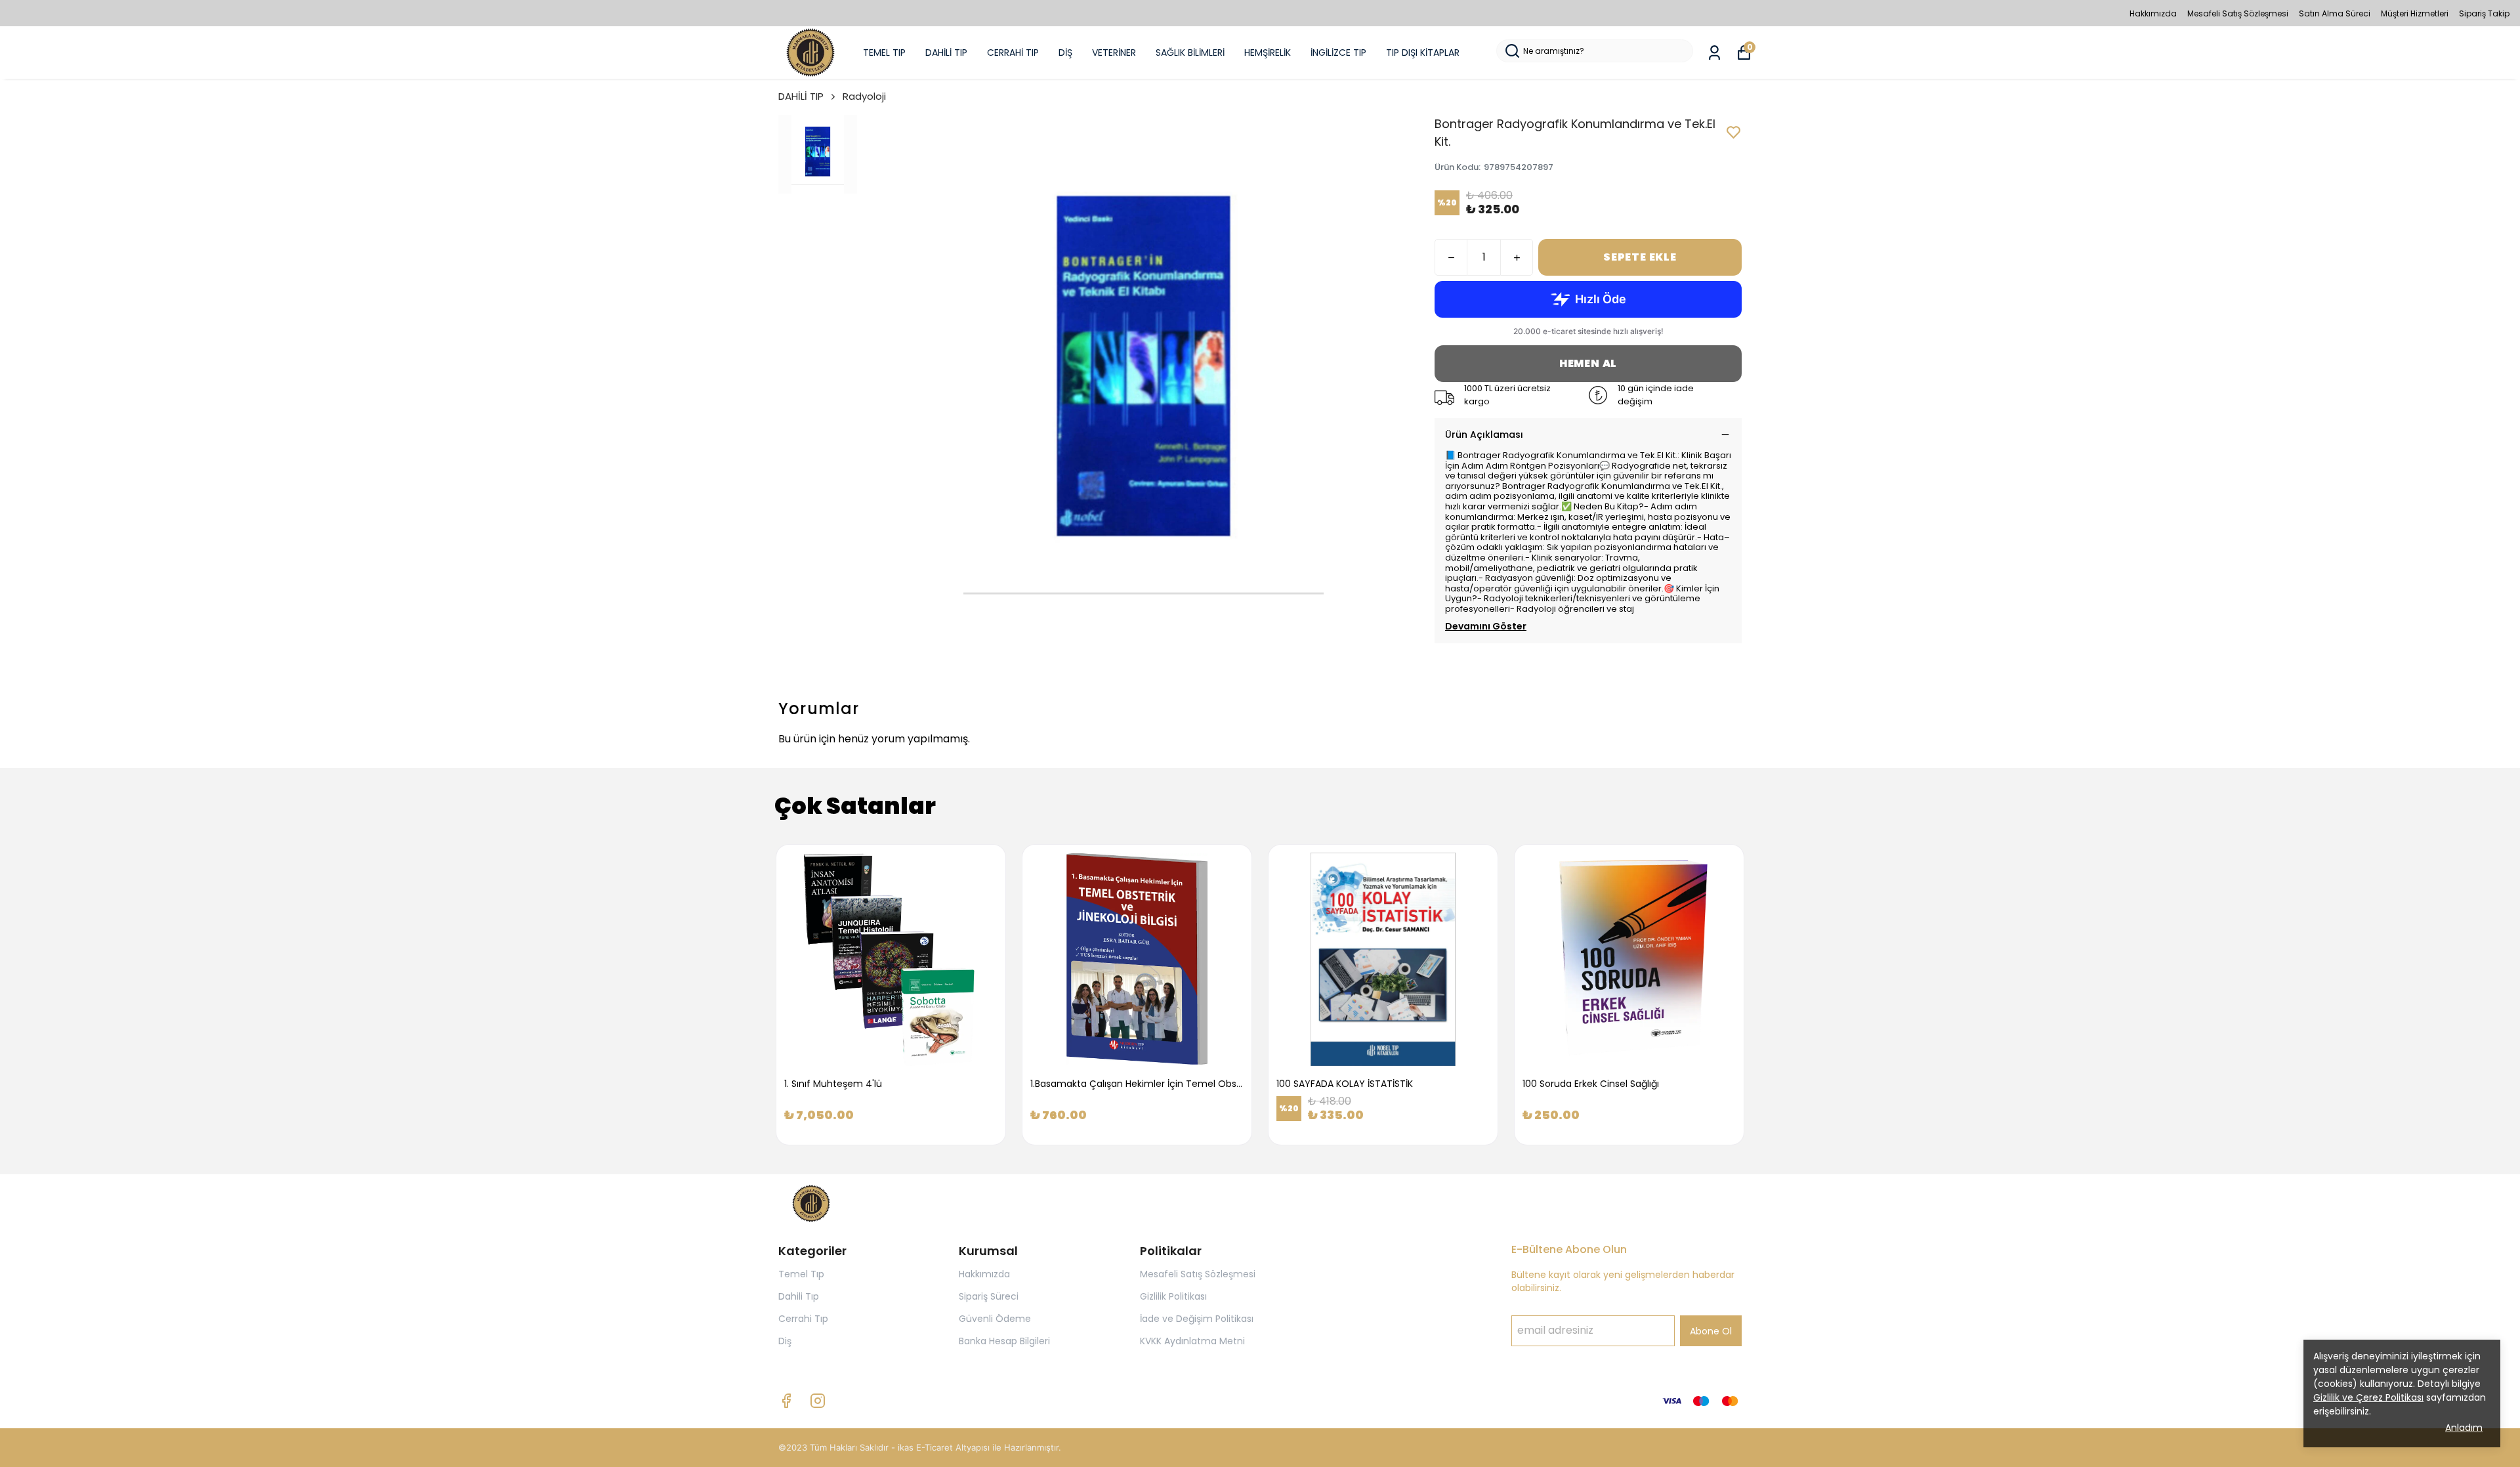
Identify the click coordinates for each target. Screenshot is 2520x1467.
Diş (785, 1341)
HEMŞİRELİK (1268, 53)
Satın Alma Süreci (2335, 13)
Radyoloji (864, 96)
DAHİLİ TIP (946, 53)
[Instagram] (818, 1401)
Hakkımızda (2153, 13)
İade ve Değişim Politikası (1197, 1319)
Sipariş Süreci (989, 1296)
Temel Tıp (801, 1274)
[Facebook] (786, 1401)
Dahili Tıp (799, 1296)
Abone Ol (1711, 1331)
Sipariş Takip (2484, 13)
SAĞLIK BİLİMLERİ (1190, 53)
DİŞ (1065, 53)
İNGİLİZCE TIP (1338, 53)
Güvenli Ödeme (995, 1319)
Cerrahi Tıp (803, 1319)
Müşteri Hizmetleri (2415, 13)
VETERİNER (1114, 53)
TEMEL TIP (884, 53)
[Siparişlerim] (1714, 53)
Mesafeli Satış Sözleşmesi (2238, 13)
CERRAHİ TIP (1013, 53)
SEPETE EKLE (1640, 257)
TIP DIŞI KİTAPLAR (1423, 53)
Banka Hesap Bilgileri (1004, 1341)
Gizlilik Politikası (1173, 1296)
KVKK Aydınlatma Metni (1192, 1341)
